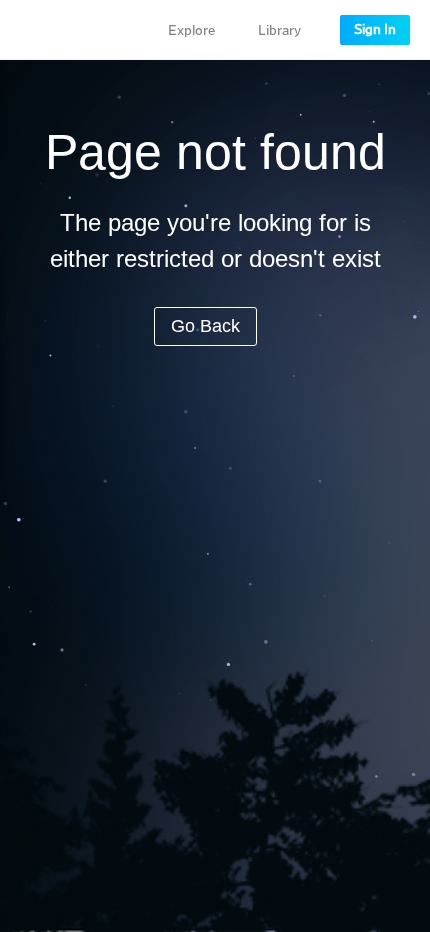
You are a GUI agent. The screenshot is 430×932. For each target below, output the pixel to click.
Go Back (205, 326)
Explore (191, 31)
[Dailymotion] (74, 30)
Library (279, 31)
